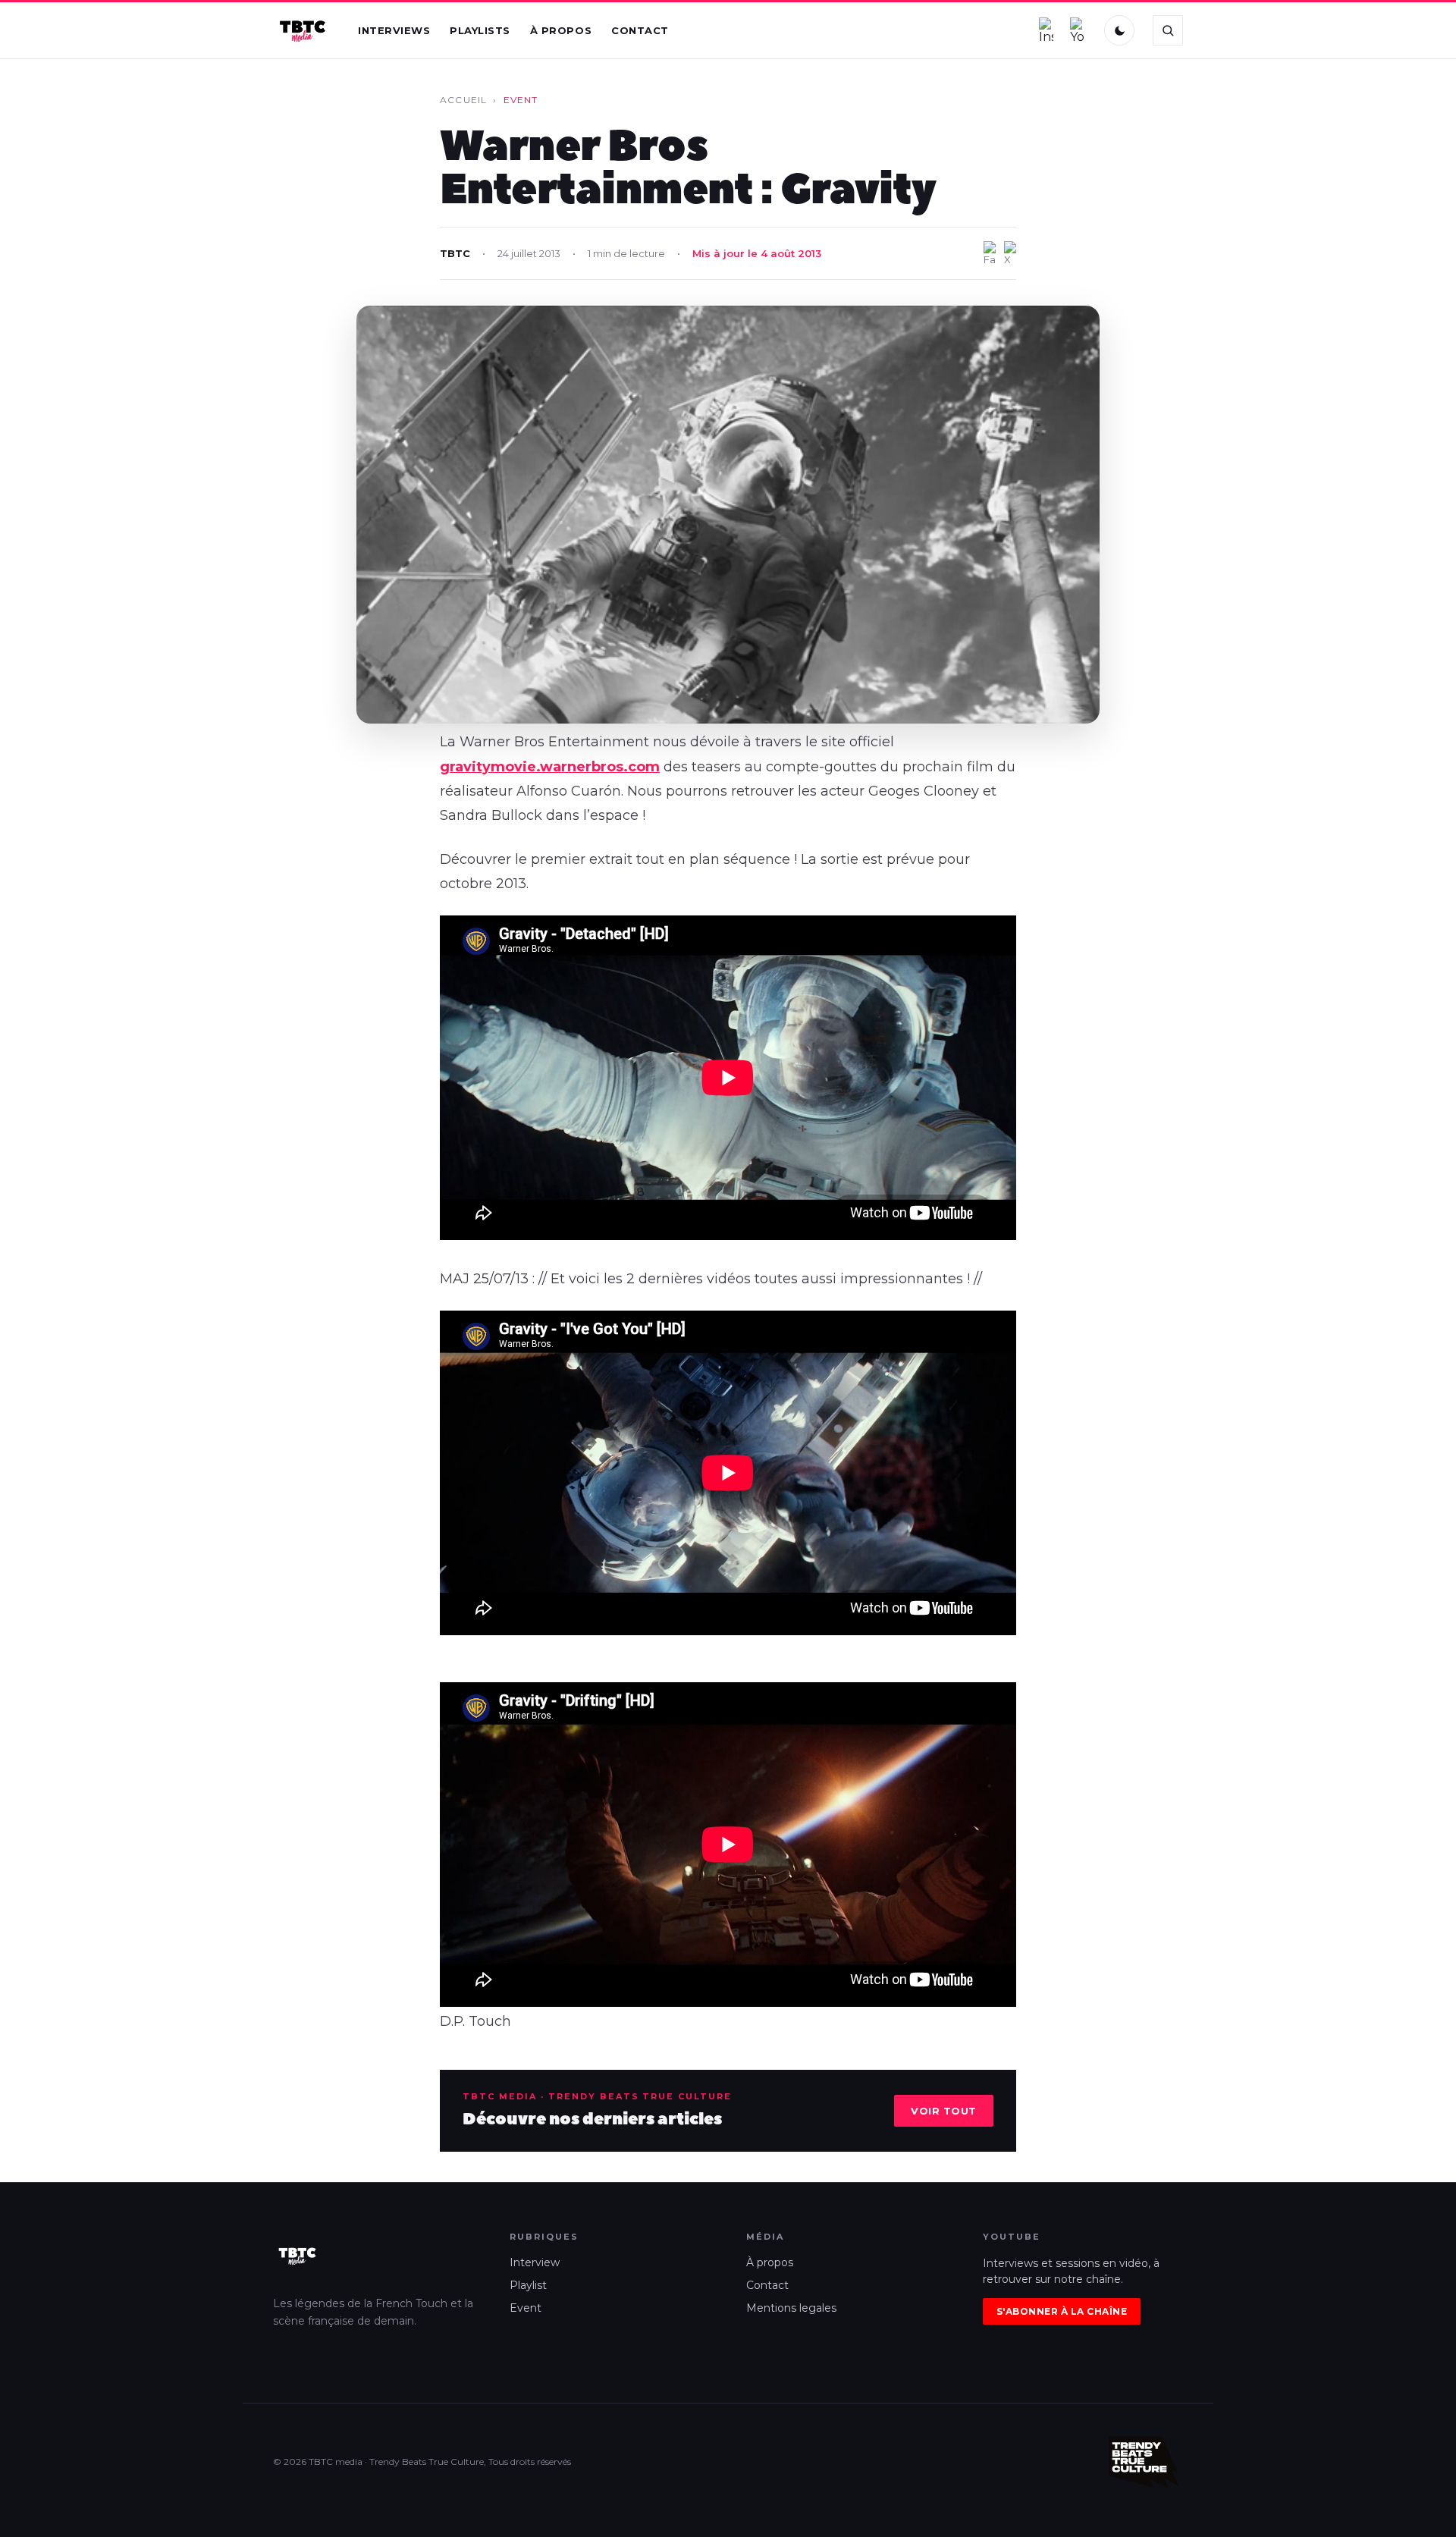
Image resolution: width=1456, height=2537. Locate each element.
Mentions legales (791, 2308)
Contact (640, 30)
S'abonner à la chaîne (1062, 2311)
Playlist (528, 2285)
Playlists (480, 30)
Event (526, 2308)
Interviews (394, 30)
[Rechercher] (1168, 30)
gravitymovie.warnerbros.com (550, 767)
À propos (561, 30)
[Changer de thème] (1119, 30)
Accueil (463, 100)
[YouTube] (1078, 30)
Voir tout (944, 2111)
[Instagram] (1046, 30)
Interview (535, 2262)
